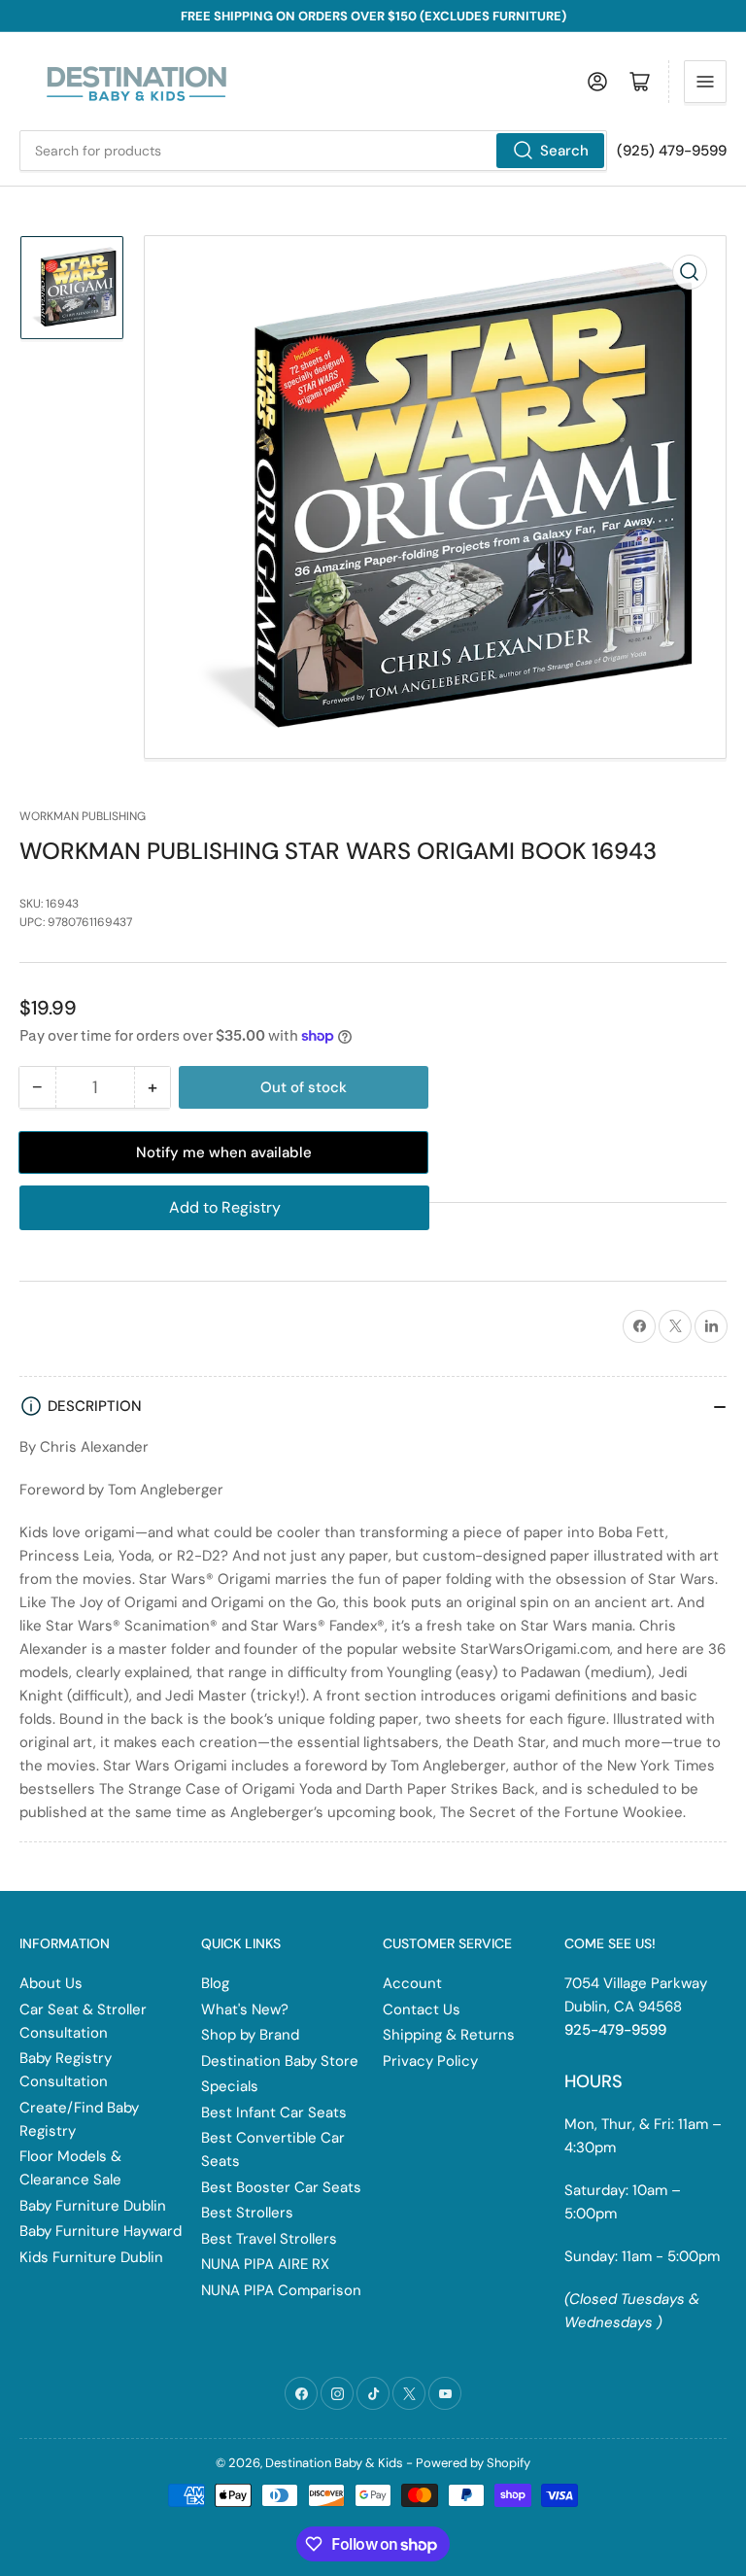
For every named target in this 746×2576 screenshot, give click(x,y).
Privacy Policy (430, 2061)
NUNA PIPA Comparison (281, 2290)
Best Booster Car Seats (281, 2187)
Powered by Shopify (473, 2463)
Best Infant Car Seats (274, 2112)
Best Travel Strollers (269, 2239)
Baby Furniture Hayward (101, 2231)
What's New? (245, 2009)
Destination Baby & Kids (334, 2463)
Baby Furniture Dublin (93, 2206)
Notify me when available (224, 1152)
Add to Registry (225, 1207)
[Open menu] (705, 82)
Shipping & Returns (449, 2035)
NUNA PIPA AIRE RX (265, 2264)
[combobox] (313, 151)
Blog (215, 1983)
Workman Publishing (83, 816)
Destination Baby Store (280, 2061)
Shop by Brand (250, 2035)
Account (412, 1983)
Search (564, 151)
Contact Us (422, 2009)
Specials (230, 2086)
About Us (51, 1983)
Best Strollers (247, 2213)
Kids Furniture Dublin (91, 2257)
